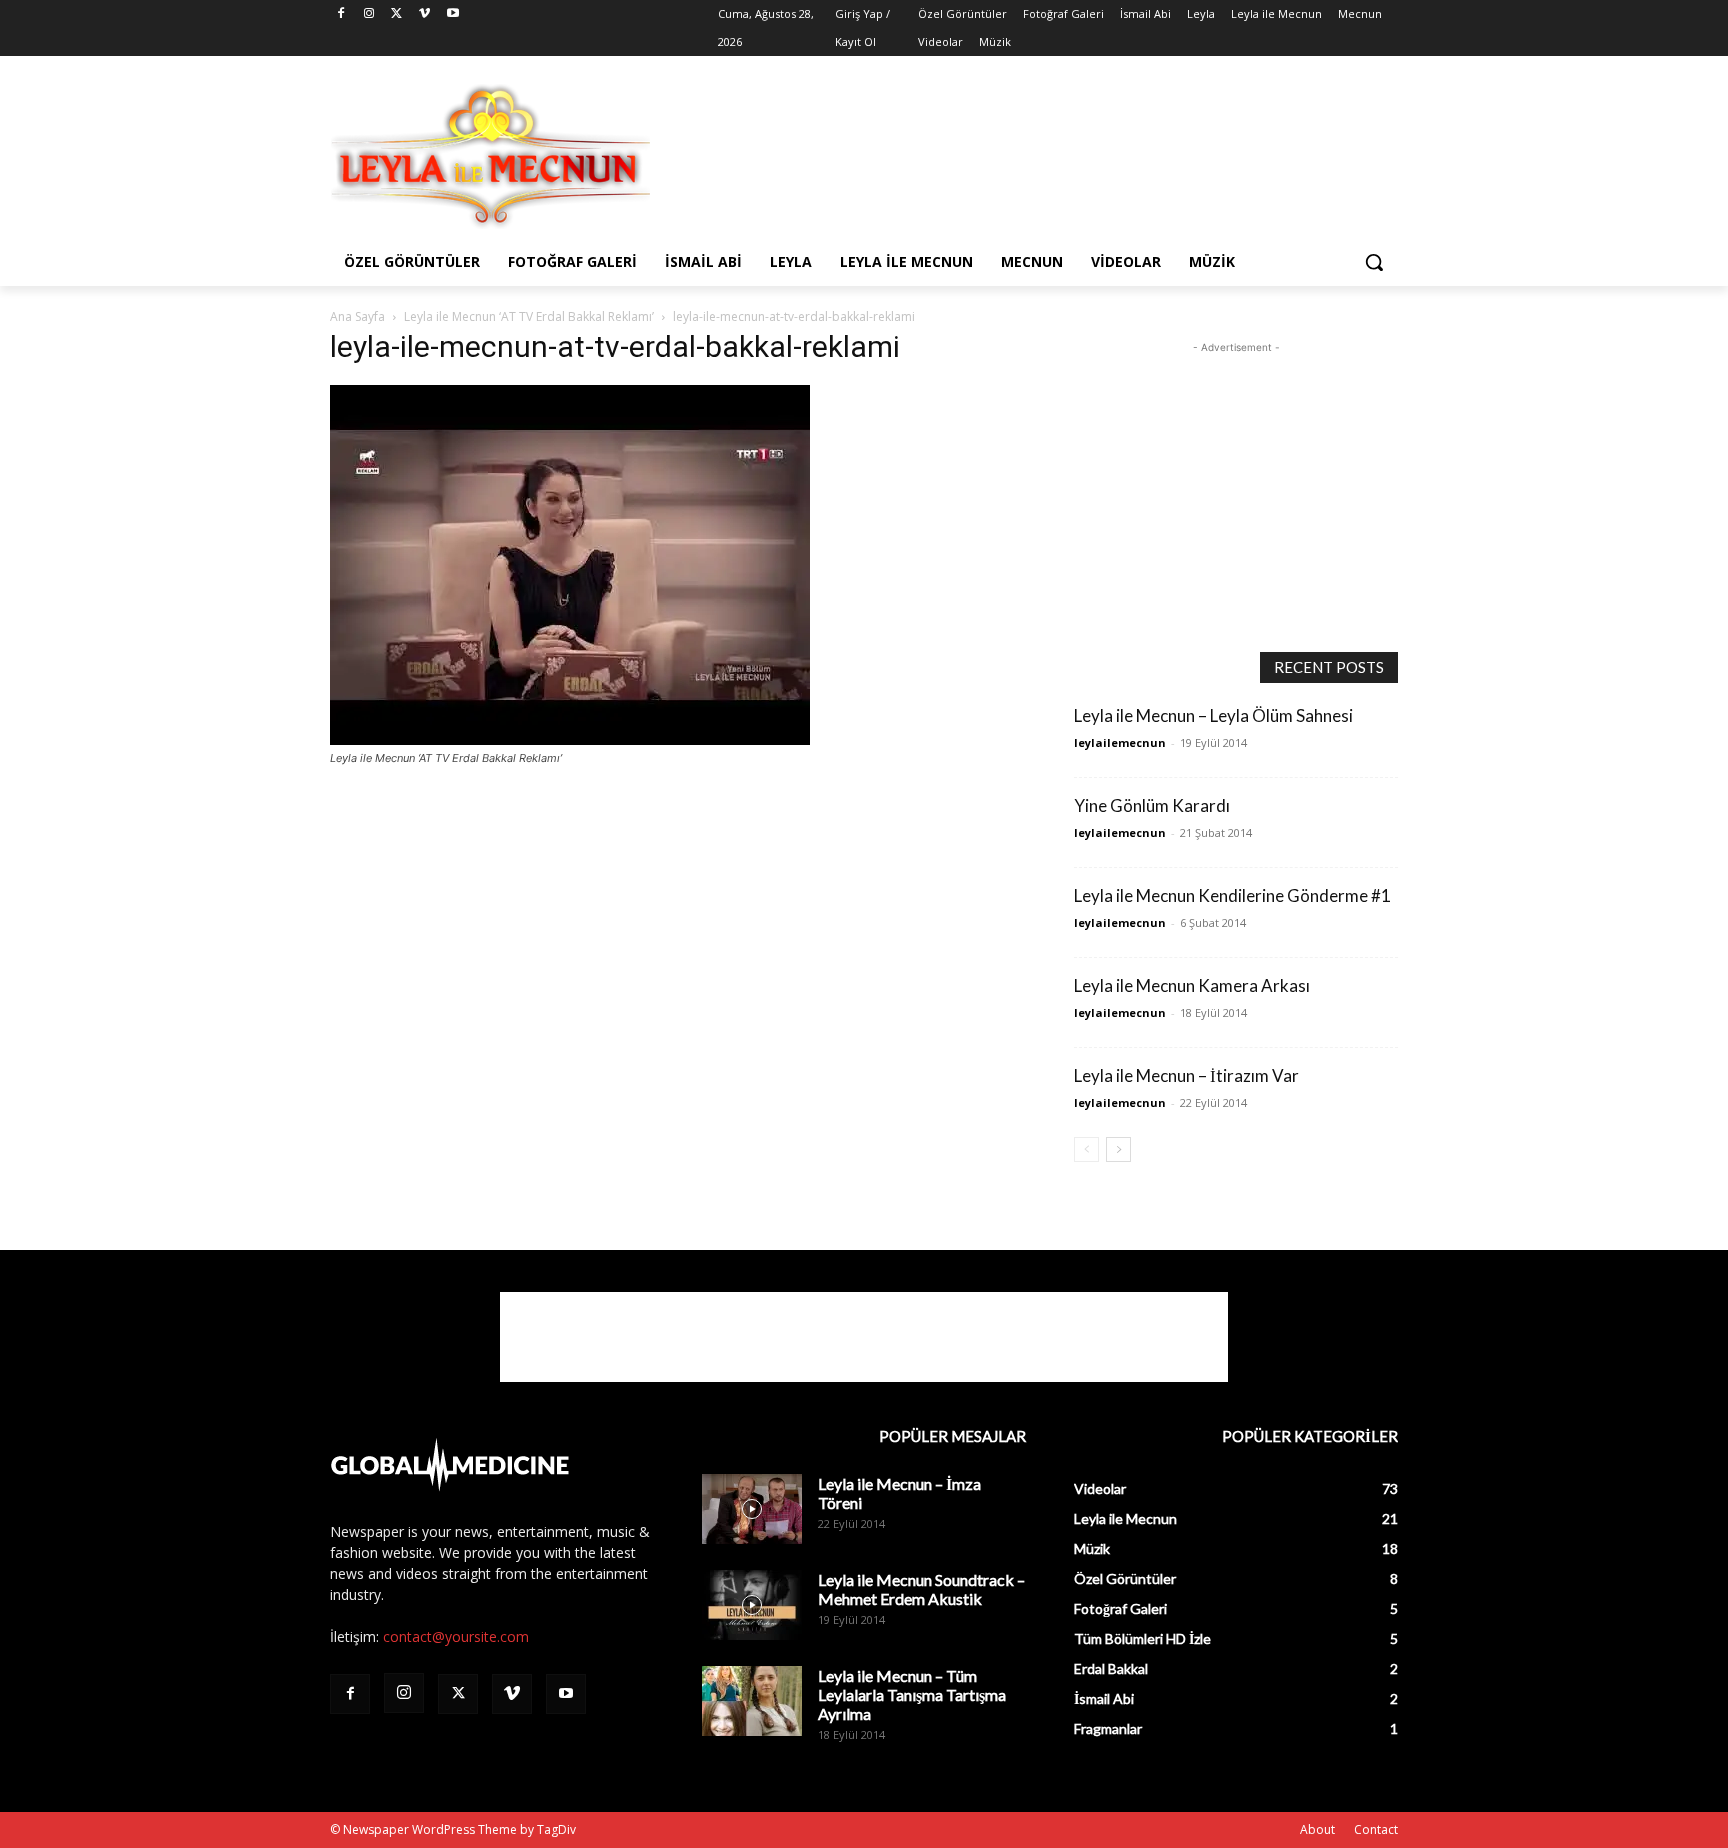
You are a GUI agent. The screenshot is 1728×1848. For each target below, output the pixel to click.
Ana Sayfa (357, 316)
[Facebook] (341, 14)
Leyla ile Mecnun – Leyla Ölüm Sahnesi (1213, 715)
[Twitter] (397, 14)
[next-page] (1118, 1149)
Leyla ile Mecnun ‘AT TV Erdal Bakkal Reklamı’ (529, 316)
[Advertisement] (1014, 154)
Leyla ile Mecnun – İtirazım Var (1186, 1075)
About (1317, 1829)
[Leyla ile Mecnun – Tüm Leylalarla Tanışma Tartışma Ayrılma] (752, 1701)
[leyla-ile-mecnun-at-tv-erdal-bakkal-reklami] (570, 739)
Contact (1376, 1829)
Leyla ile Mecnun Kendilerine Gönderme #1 (1232, 895)
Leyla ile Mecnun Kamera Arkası (1192, 985)
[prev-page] (1086, 1149)
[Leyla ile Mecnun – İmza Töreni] (752, 1509)
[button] (1374, 262)
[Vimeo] (424, 14)
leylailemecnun (1120, 742)
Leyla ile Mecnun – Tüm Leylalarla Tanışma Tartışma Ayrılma (912, 1694)
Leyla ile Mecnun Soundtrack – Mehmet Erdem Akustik (921, 1589)
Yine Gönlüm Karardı (1152, 805)
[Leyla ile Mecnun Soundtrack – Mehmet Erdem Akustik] (752, 1605)
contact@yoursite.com (456, 1636)
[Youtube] (452, 14)
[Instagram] (369, 14)
